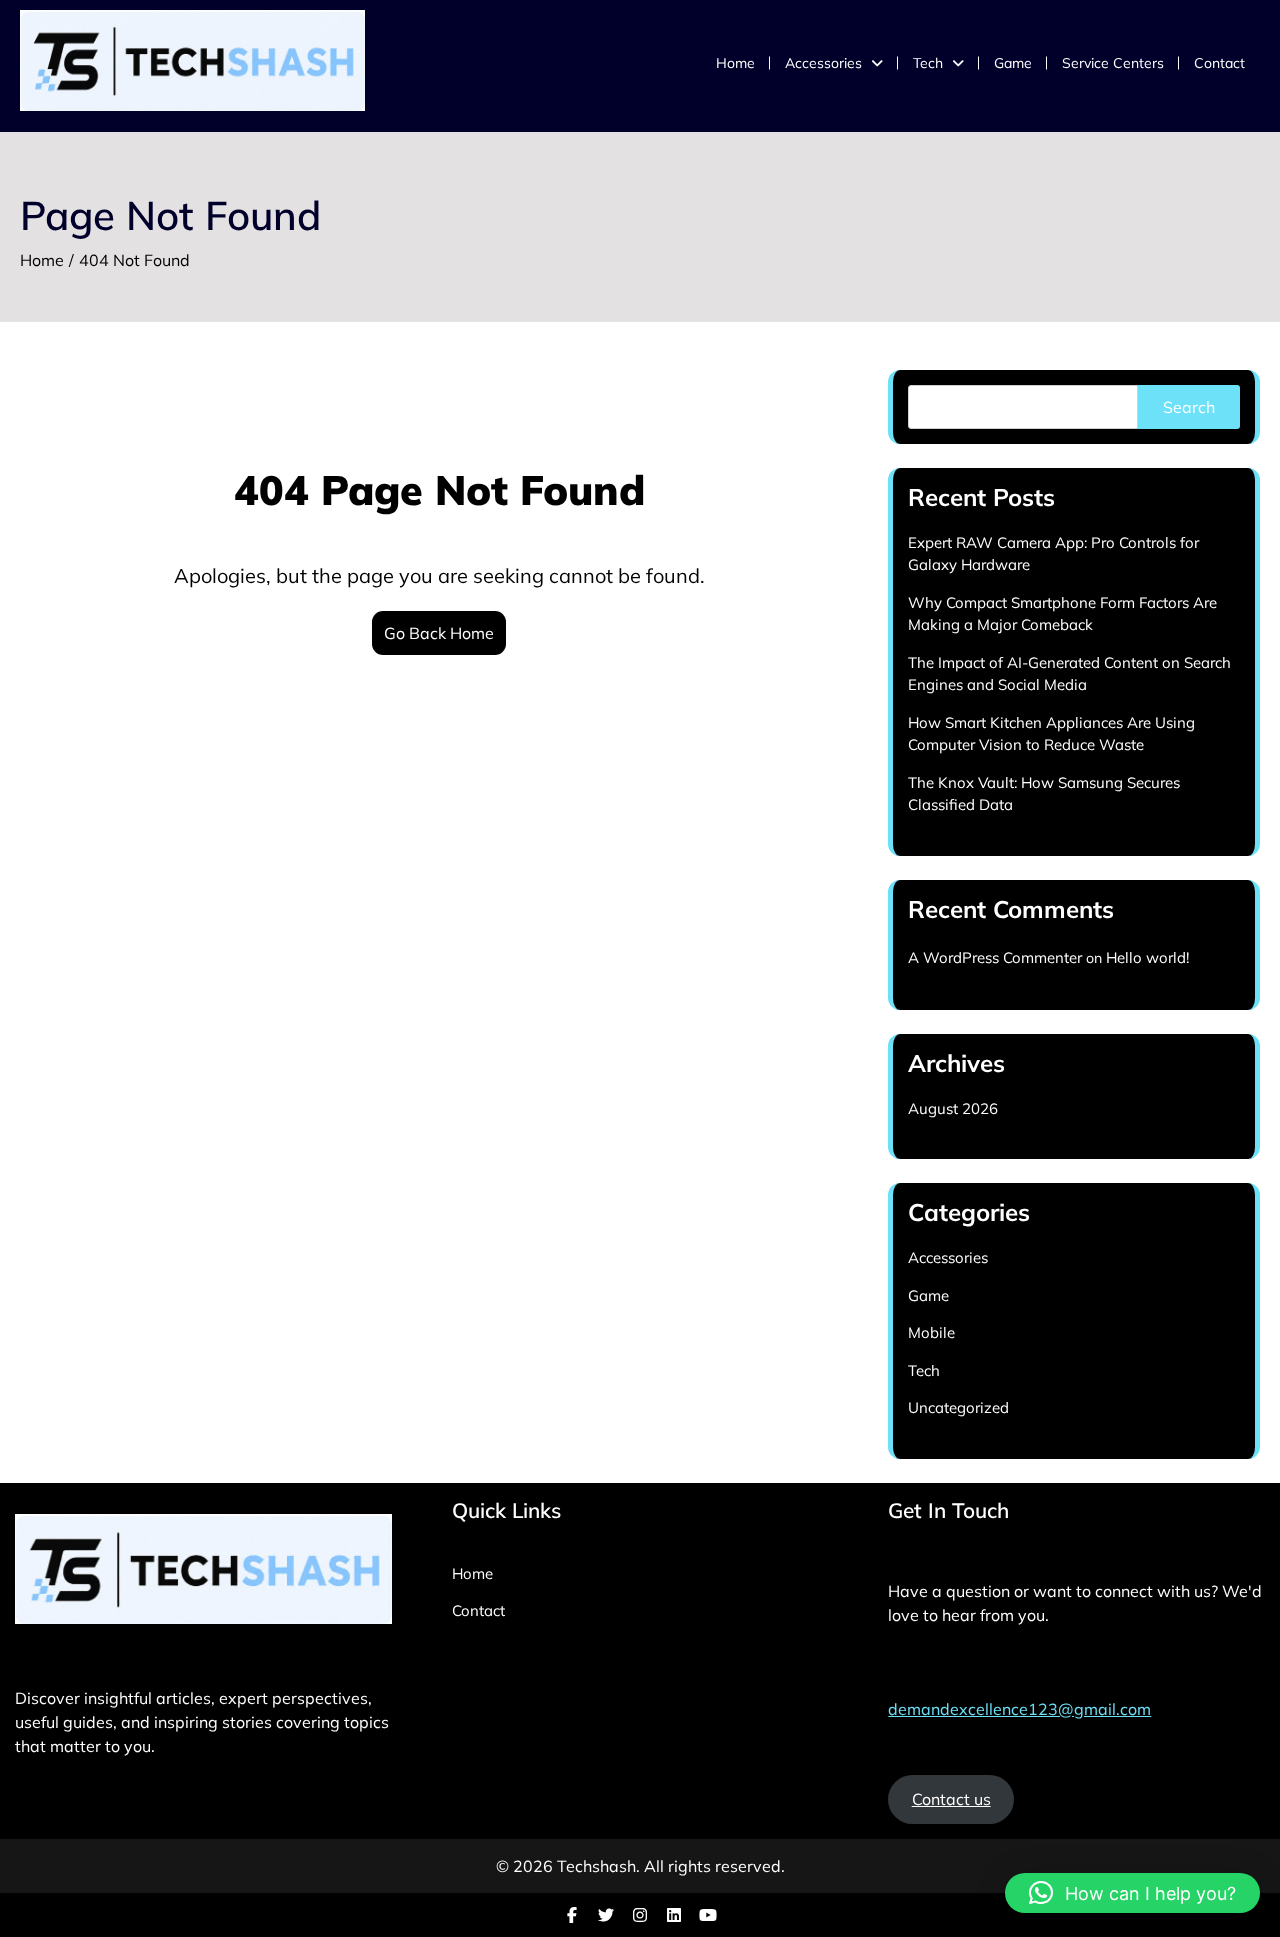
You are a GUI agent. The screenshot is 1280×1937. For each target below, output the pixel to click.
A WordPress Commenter (995, 957)
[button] (1132, 1893)
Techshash (596, 1866)
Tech (928, 63)
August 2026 (953, 1108)
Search (1189, 407)
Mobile (931, 1332)
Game (1013, 63)
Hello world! (1147, 957)
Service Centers (1113, 63)
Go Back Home (439, 633)
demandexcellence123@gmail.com (1019, 1709)
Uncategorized (958, 1407)
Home (735, 63)
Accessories (823, 63)
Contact (1219, 63)
